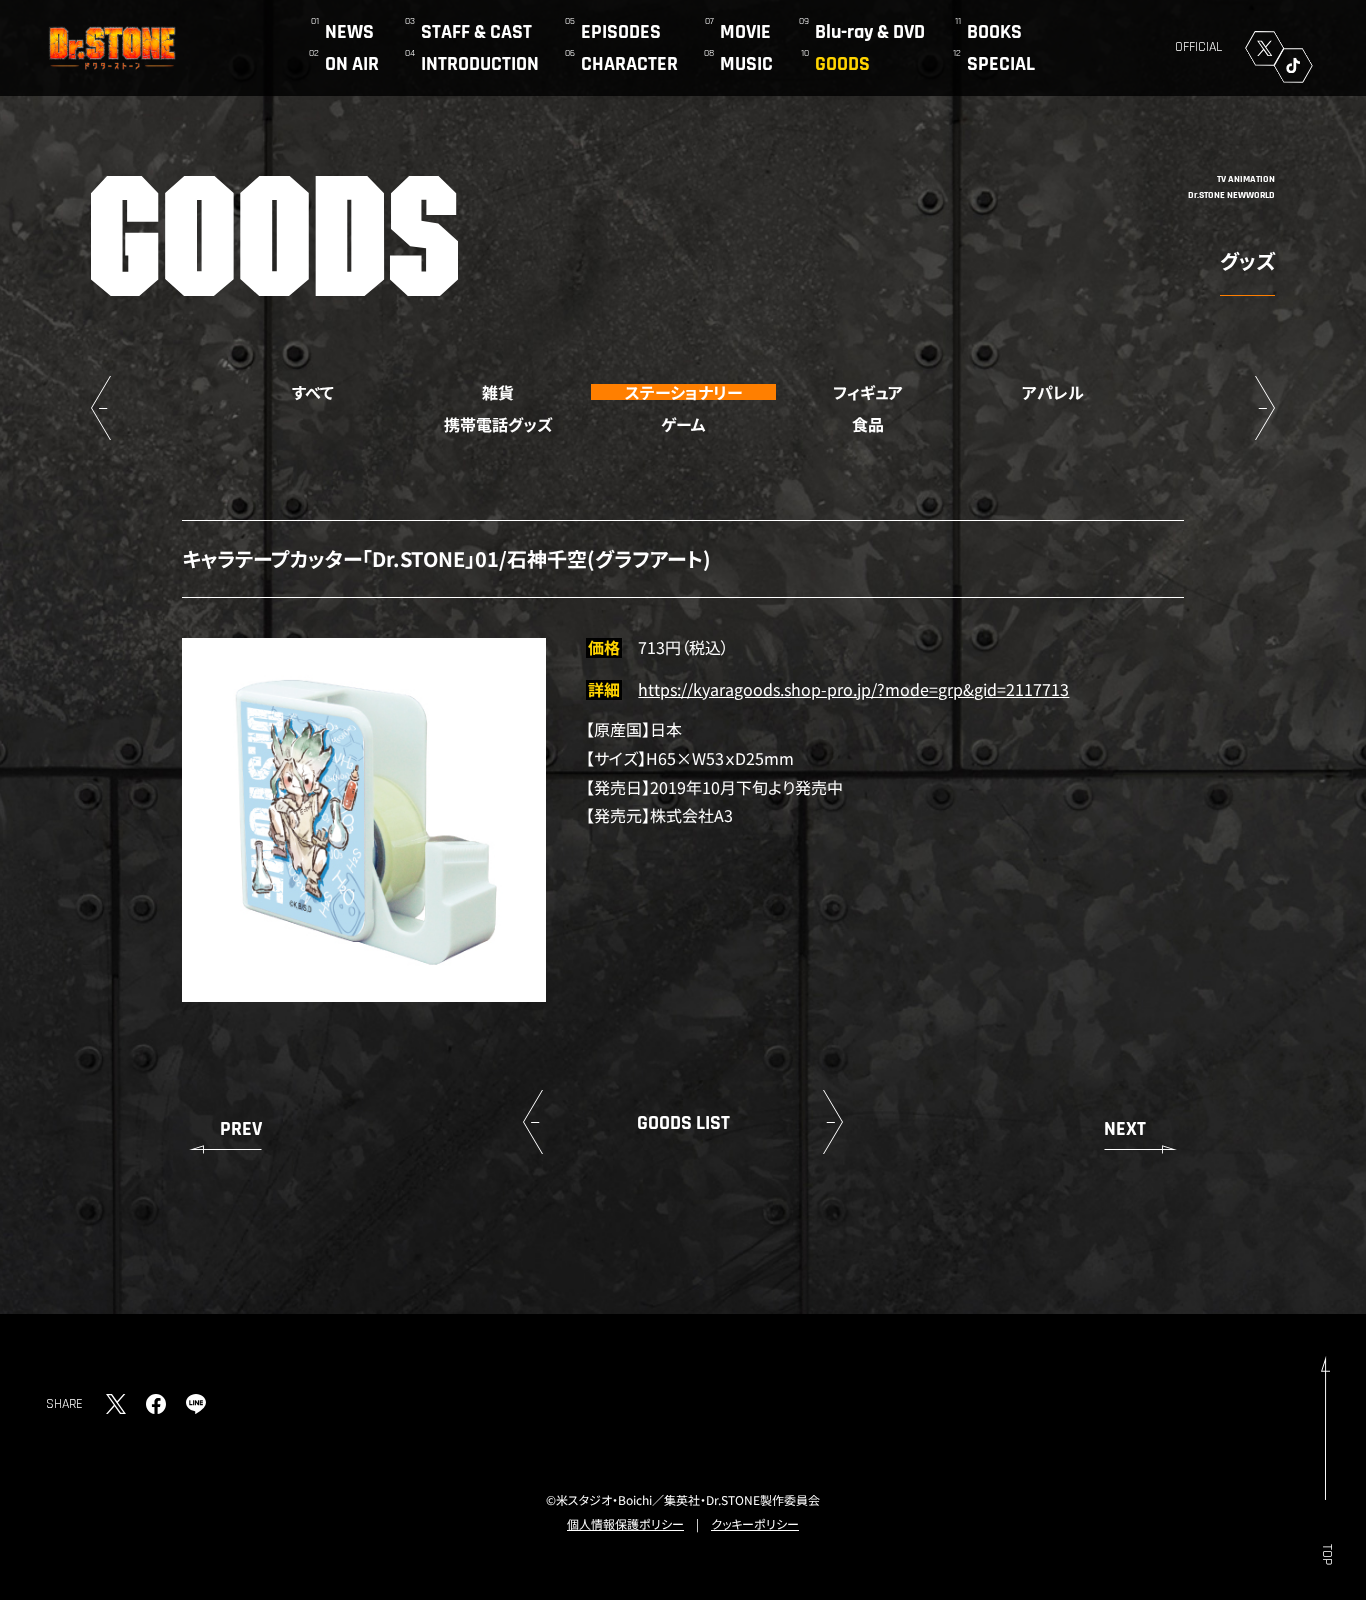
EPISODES (621, 32)
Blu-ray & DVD (870, 32)
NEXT (1125, 1129)
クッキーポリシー (755, 1523)
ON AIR (352, 64)
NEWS (349, 32)
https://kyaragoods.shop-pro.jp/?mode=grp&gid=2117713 (853, 689)
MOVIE (745, 32)
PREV (241, 1129)
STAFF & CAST (476, 32)
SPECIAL (1001, 64)
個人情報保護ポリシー (625, 1523)
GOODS (842, 64)
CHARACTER (629, 64)
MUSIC (746, 64)
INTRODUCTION (480, 64)
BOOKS (994, 32)
